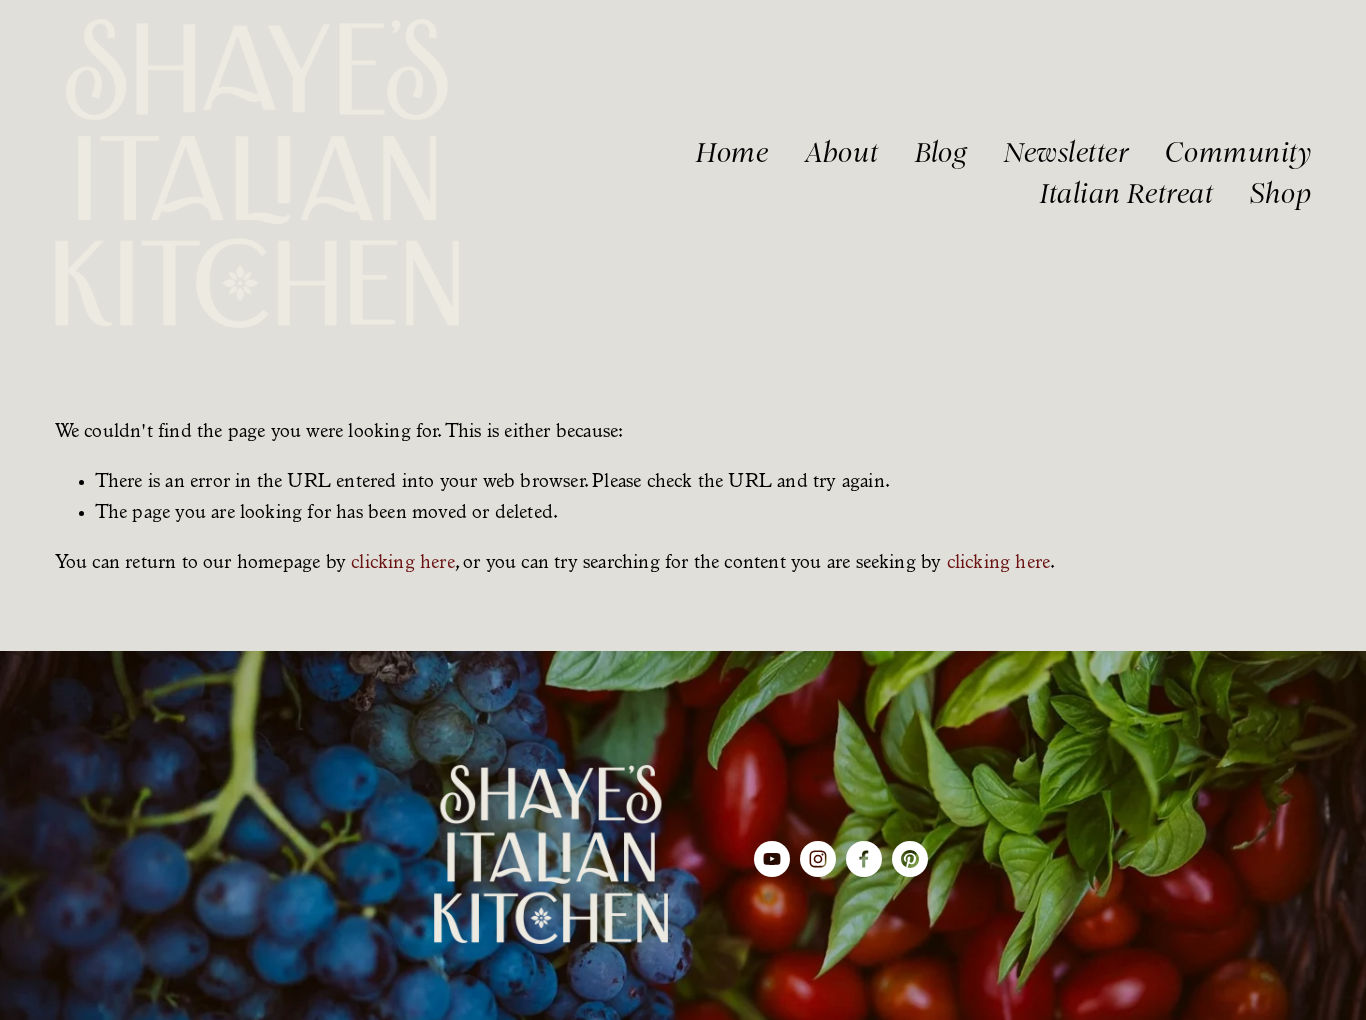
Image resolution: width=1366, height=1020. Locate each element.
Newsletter (1066, 152)
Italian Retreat (1126, 193)
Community (1238, 152)
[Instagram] (818, 859)
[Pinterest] (910, 859)
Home (732, 152)
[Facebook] (864, 859)
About (841, 152)
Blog (941, 152)
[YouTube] (772, 859)
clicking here (403, 563)
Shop (1280, 193)
